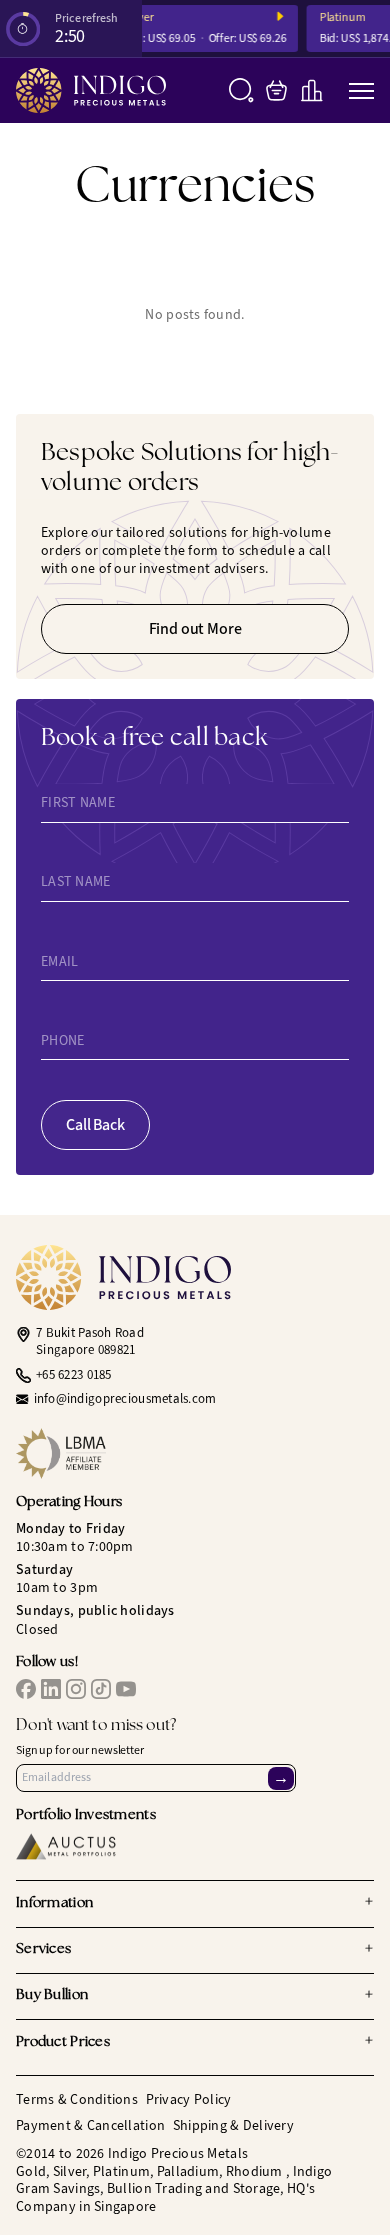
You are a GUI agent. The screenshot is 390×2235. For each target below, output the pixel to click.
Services (195, 1950)
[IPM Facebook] (26, 1689)
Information (195, 1903)
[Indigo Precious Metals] (91, 90)
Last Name (76, 882)
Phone (62, 1041)
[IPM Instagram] (76, 1689)
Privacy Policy (189, 2099)
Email (59, 961)
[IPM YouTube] (126, 1689)
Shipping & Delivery (233, 2125)
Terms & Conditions (77, 2099)
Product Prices (195, 2042)
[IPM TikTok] (101, 1689)
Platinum (334, 17)
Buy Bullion (195, 1996)
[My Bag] (276, 90)
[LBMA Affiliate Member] (195, 1453)
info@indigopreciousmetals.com (125, 1399)
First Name (78, 803)
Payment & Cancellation (90, 2125)
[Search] (241, 90)
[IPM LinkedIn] (51, 1689)
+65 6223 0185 (74, 1375)
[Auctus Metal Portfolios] (66, 1846)
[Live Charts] (311, 90)
